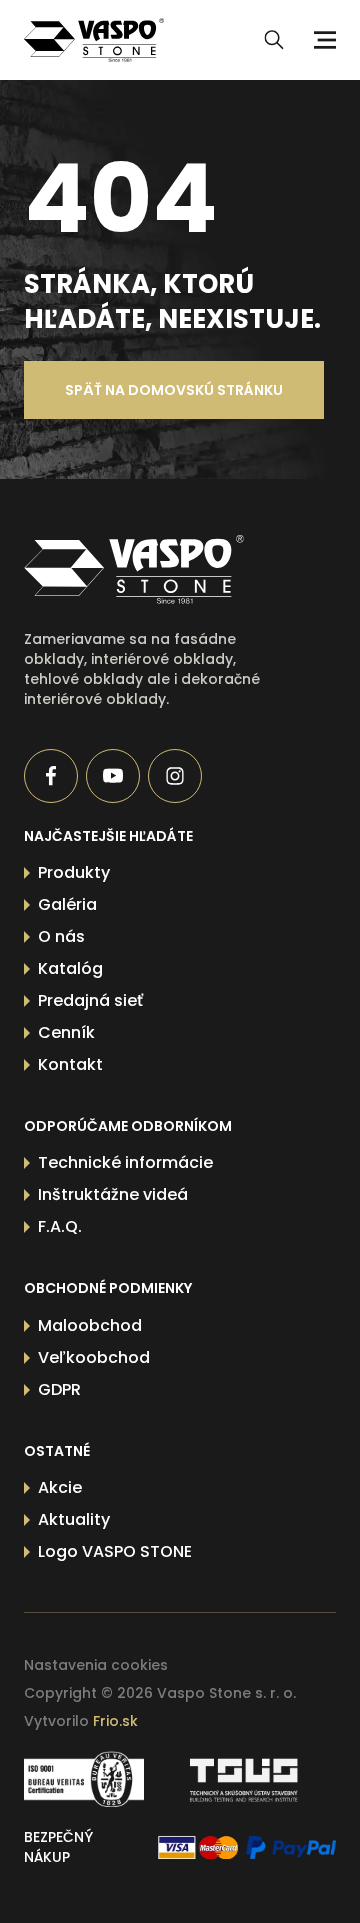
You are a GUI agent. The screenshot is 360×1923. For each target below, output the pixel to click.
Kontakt (70, 1064)
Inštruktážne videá (113, 1194)
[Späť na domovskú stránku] (149, 569)
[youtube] (113, 776)
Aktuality (74, 1519)
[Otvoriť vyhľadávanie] (274, 40)
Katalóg (70, 968)
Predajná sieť (90, 1000)
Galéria (67, 904)
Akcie (60, 1487)
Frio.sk (115, 1721)
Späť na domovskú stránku (174, 390)
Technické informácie (125, 1162)
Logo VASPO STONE (115, 1551)
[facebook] (51, 776)
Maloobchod (90, 1325)
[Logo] (94, 40)
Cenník (66, 1032)
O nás (61, 936)
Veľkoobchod (94, 1357)
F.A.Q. (60, 1226)
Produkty (74, 872)
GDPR (59, 1389)
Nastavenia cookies (96, 1665)
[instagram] (175, 776)
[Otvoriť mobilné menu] (322, 40)
